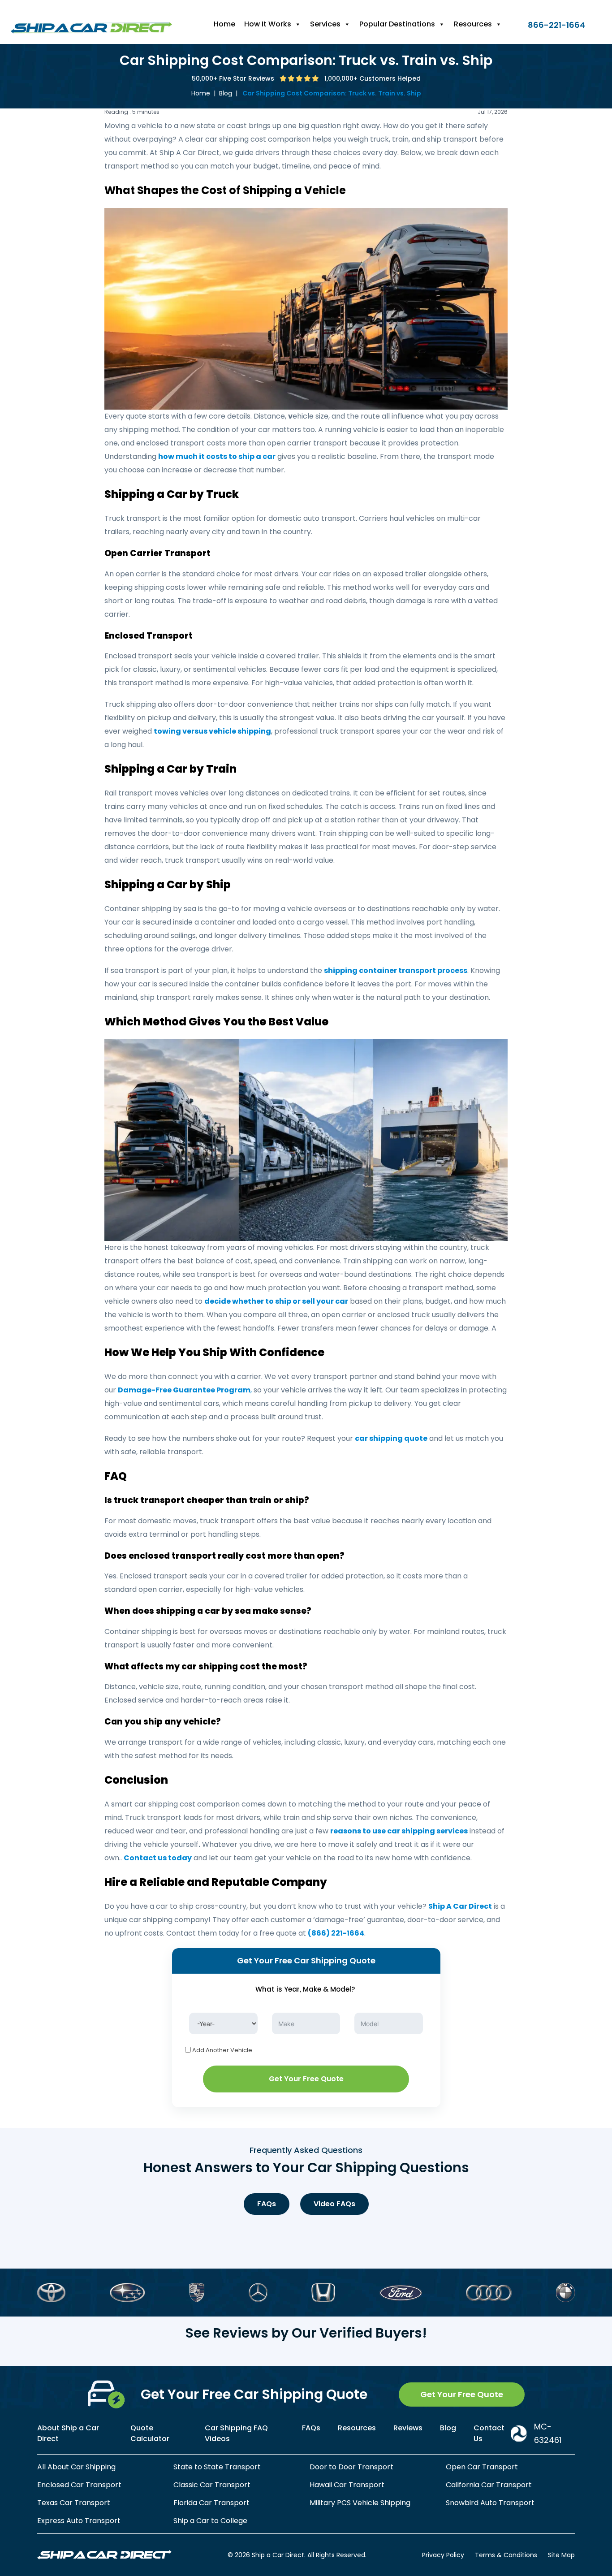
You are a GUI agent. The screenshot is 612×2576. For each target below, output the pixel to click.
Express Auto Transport (79, 2521)
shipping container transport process (396, 970)
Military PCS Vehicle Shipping (360, 2503)
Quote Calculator (150, 2433)
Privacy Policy (443, 2555)
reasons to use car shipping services (399, 1831)
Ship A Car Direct (460, 1906)
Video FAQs (334, 2204)
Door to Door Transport (351, 2467)
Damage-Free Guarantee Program (184, 1390)
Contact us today (158, 1858)
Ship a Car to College (210, 2521)
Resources (473, 24)
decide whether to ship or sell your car (276, 1301)
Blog (226, 93)
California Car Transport (489, 2485)
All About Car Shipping (76, 2467)
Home (224, 24)
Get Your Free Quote (306, 2079)
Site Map (561, 2555)
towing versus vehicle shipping (212, 731)
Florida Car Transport (211, 2503)
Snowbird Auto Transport (490, 2503)
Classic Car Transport (212, 2485)
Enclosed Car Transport (79, 2485)
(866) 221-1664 (336, 1933)
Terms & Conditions (506, 2555)
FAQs (267, 2204)
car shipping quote (391, 1438)
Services (325, 24)
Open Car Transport (482, 2467)
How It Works (268, 24)
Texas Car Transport (74, 2503)
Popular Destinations (397, 24)
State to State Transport (217, 2467)
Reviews (408, 2428)
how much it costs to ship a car (217, 456)
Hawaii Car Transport (347, 2485)
